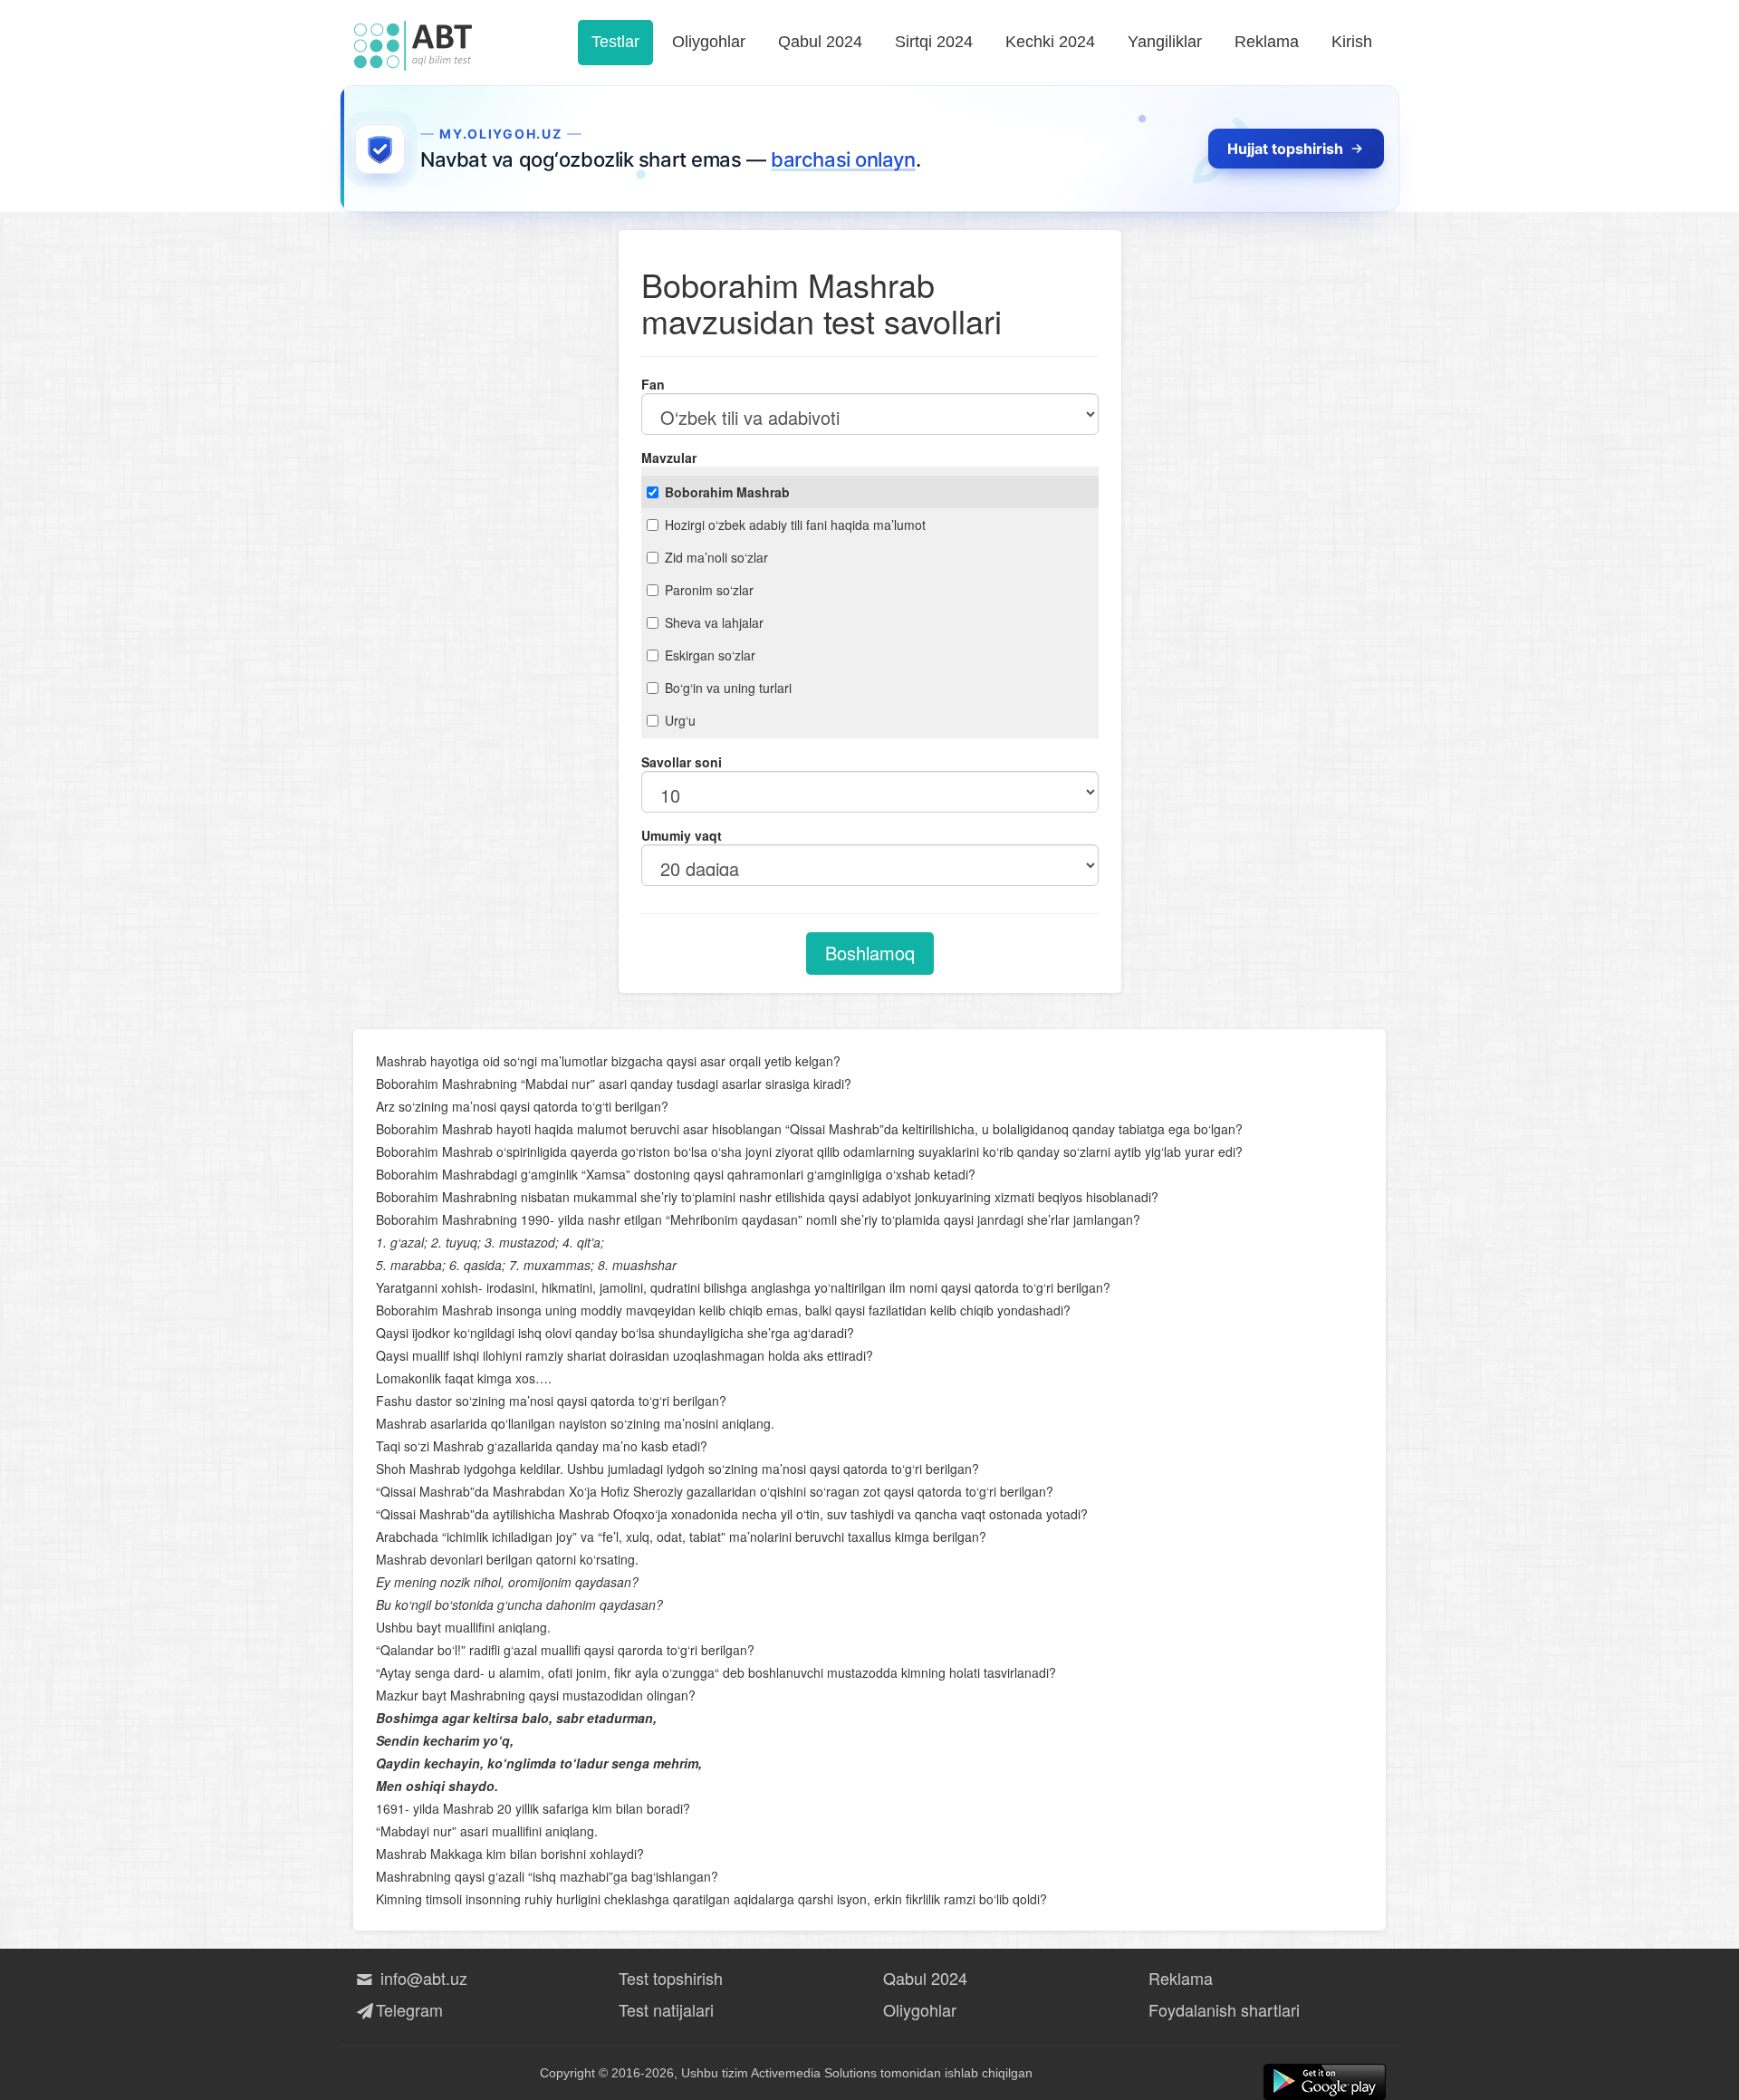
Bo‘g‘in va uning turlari (728, 688)
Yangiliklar (1165, 42)
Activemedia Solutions (814, 2073)
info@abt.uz (422, 1978)
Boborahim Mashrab (727, 492)
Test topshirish (671, 1978)
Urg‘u (680, 720)
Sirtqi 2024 (934, 42)
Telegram (409, 2009)
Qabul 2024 (820, 42)
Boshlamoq (870, 953)
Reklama (1267, 42)
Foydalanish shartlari (1224, 2009)
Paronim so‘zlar (709, 590)
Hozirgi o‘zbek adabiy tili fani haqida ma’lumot (795, 525)
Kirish (1352, 42)
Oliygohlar (709, 42)
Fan (653, 384)
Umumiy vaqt (682, 835)
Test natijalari (666, 2009)
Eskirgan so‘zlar (710, 655)
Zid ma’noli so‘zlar (716, 557)
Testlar (615, 42)
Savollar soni (682, 762)
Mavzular (669, 458)
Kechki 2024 (1050, 42)
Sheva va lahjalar (714, 622)
